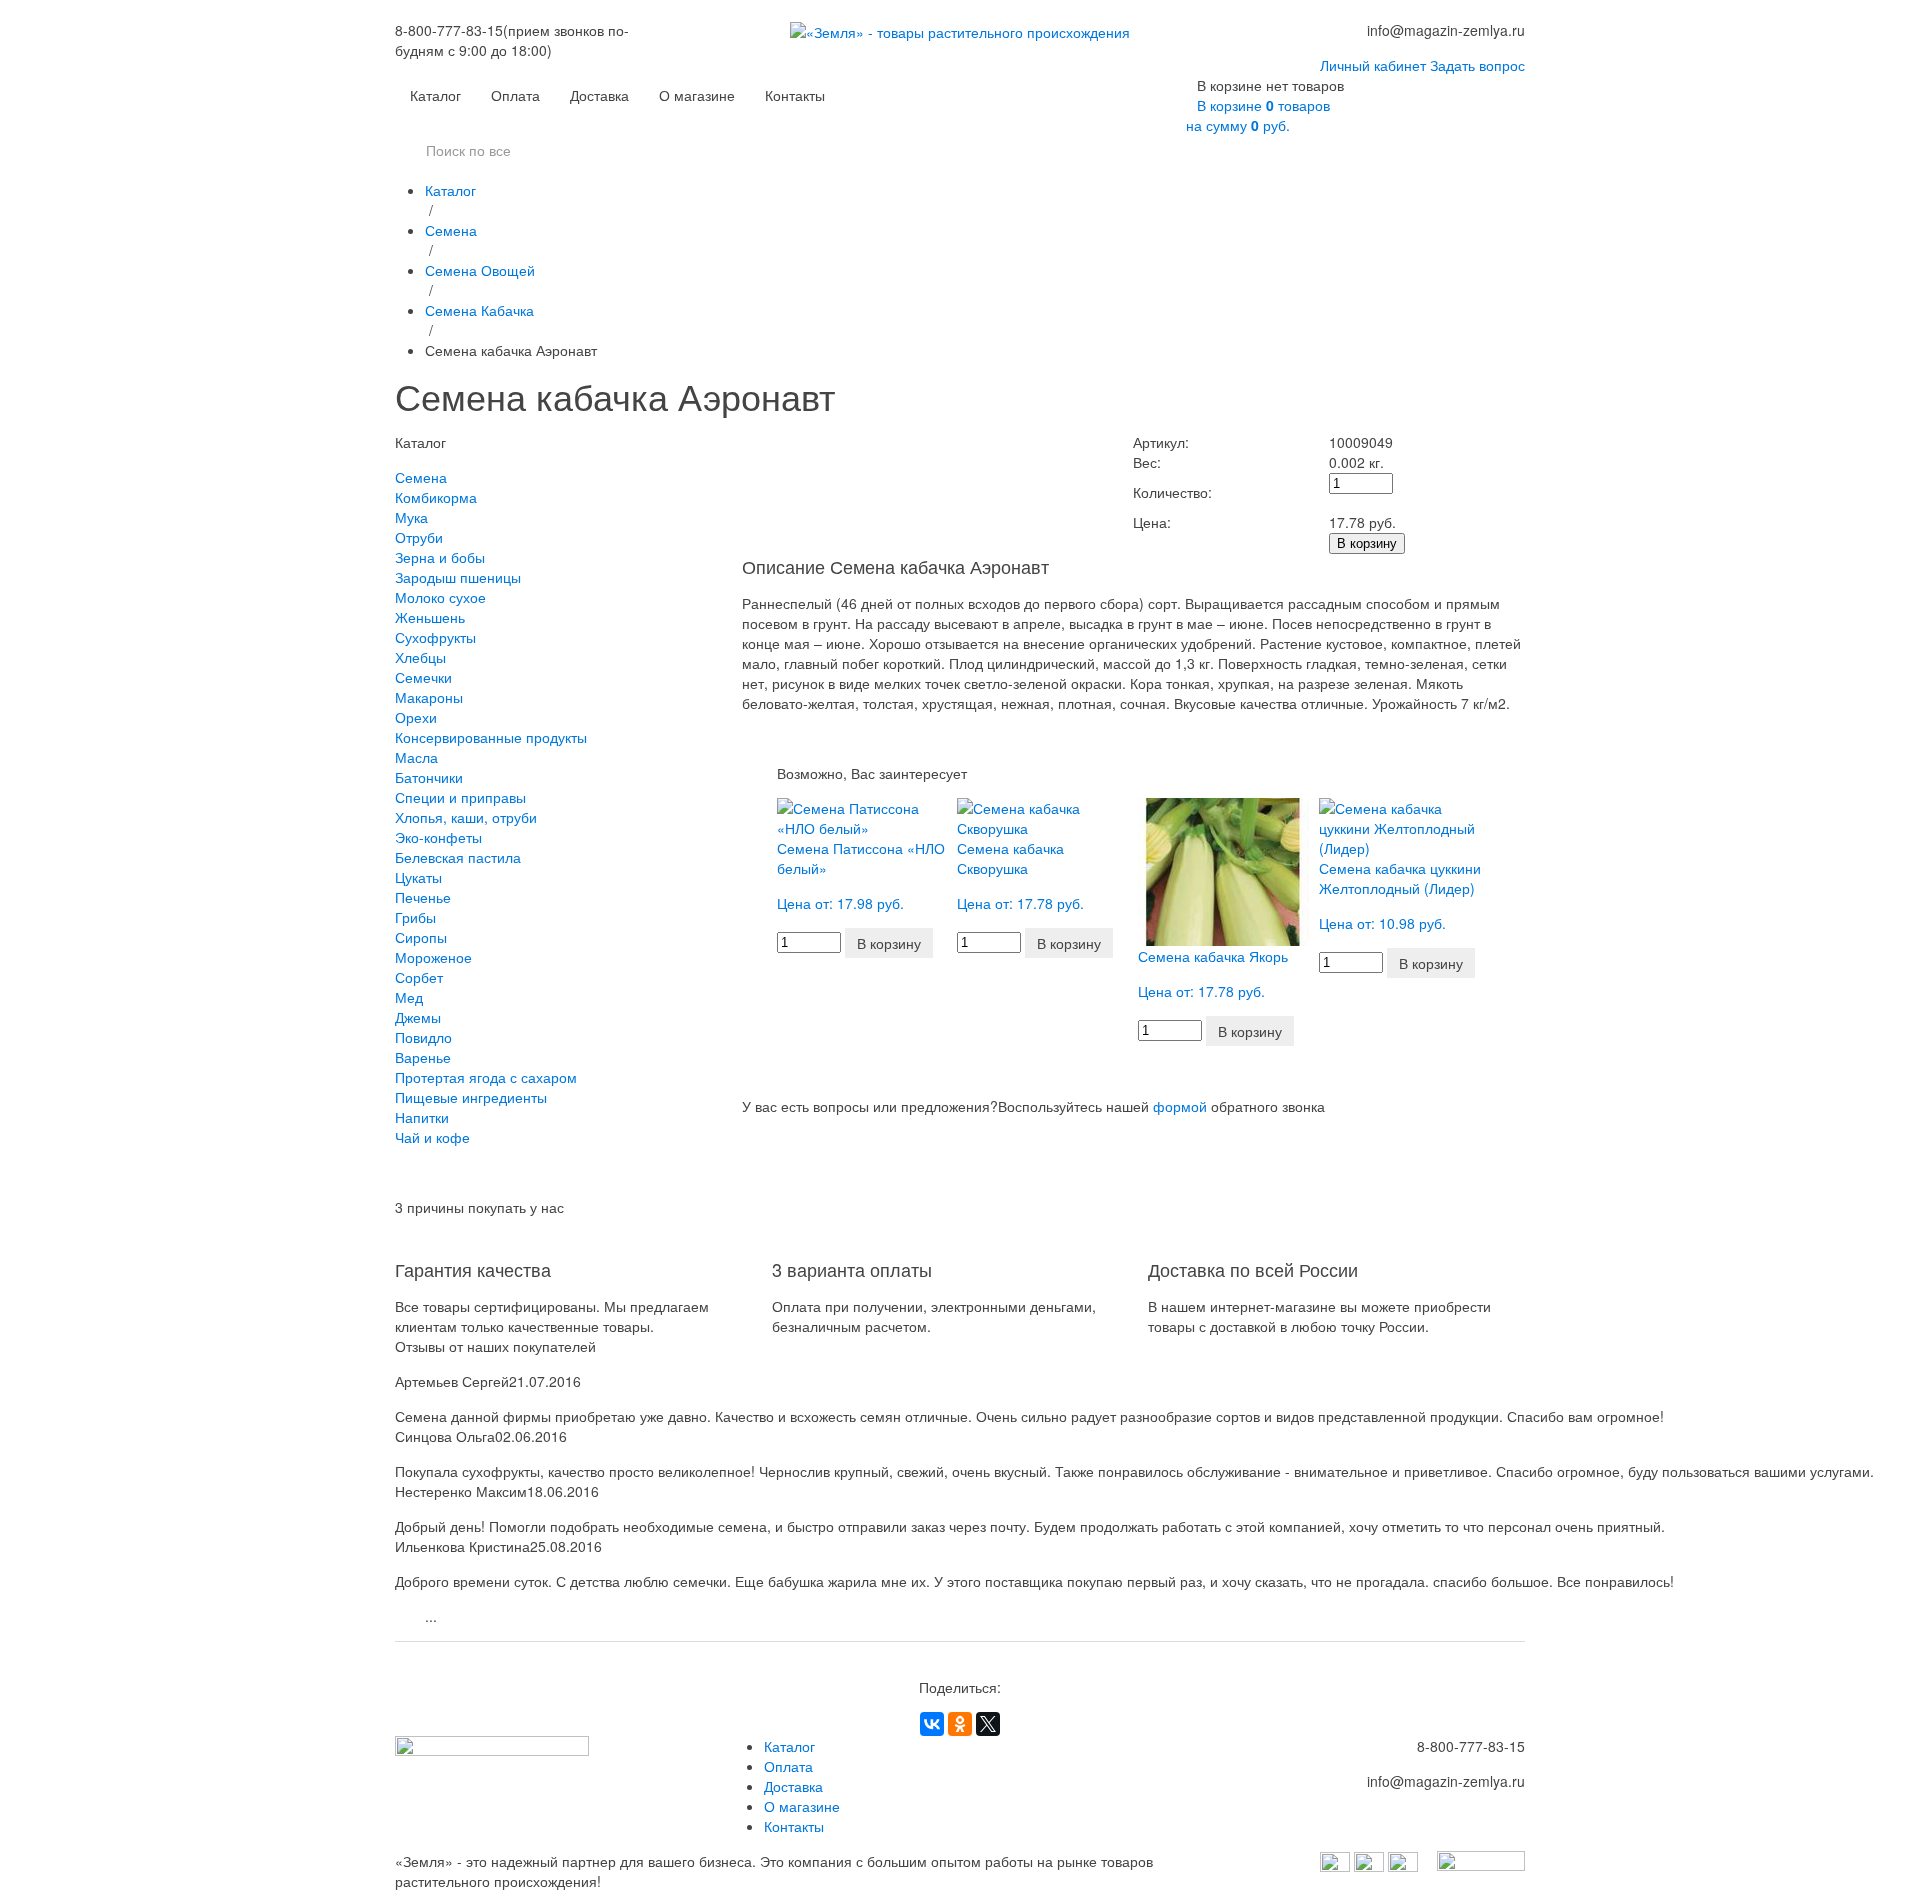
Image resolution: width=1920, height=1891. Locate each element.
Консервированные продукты (491, 737)
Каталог (435, 95)
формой (1180, 1106)
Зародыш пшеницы (458, 577)
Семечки (423, 677)
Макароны (429, 697)
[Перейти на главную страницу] (960, 47)
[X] (988, 1724)
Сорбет (419, 977)
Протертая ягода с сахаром (486, 1077)
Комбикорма (436, 497)
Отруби (419, 537)
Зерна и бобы (440, 557)
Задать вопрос (1477, 65)
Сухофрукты (435, 637)
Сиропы (421, 937)
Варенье (423, 1057)
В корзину (1367, 543)
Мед (409, 997)
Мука (411, 517)
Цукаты (418, 877)
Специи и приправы (460, 797)
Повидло (423, 1037)
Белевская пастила (458, 857)
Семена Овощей (480, 270)
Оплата (515, 95)
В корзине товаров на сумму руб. (1258, 115)
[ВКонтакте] (932, 1724)
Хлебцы (420, 657)
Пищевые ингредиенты (471, 1097)
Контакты (795, 95)
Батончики (429, 777)
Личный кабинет (1373, 65)
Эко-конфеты (438, 837)
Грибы (415, 917)
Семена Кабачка (479, 310)
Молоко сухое (440, 597)
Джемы (418, 1017)
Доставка (599, 95)
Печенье (423, 897)
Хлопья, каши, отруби (466, 817)
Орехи (416, 717)
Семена (451, 230)
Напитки (422, 1117)
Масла (416, 757)
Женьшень (430, 617)
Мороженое (433, 957)
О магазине (697, 95)
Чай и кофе (432, 1137)
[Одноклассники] (960, 1724)
